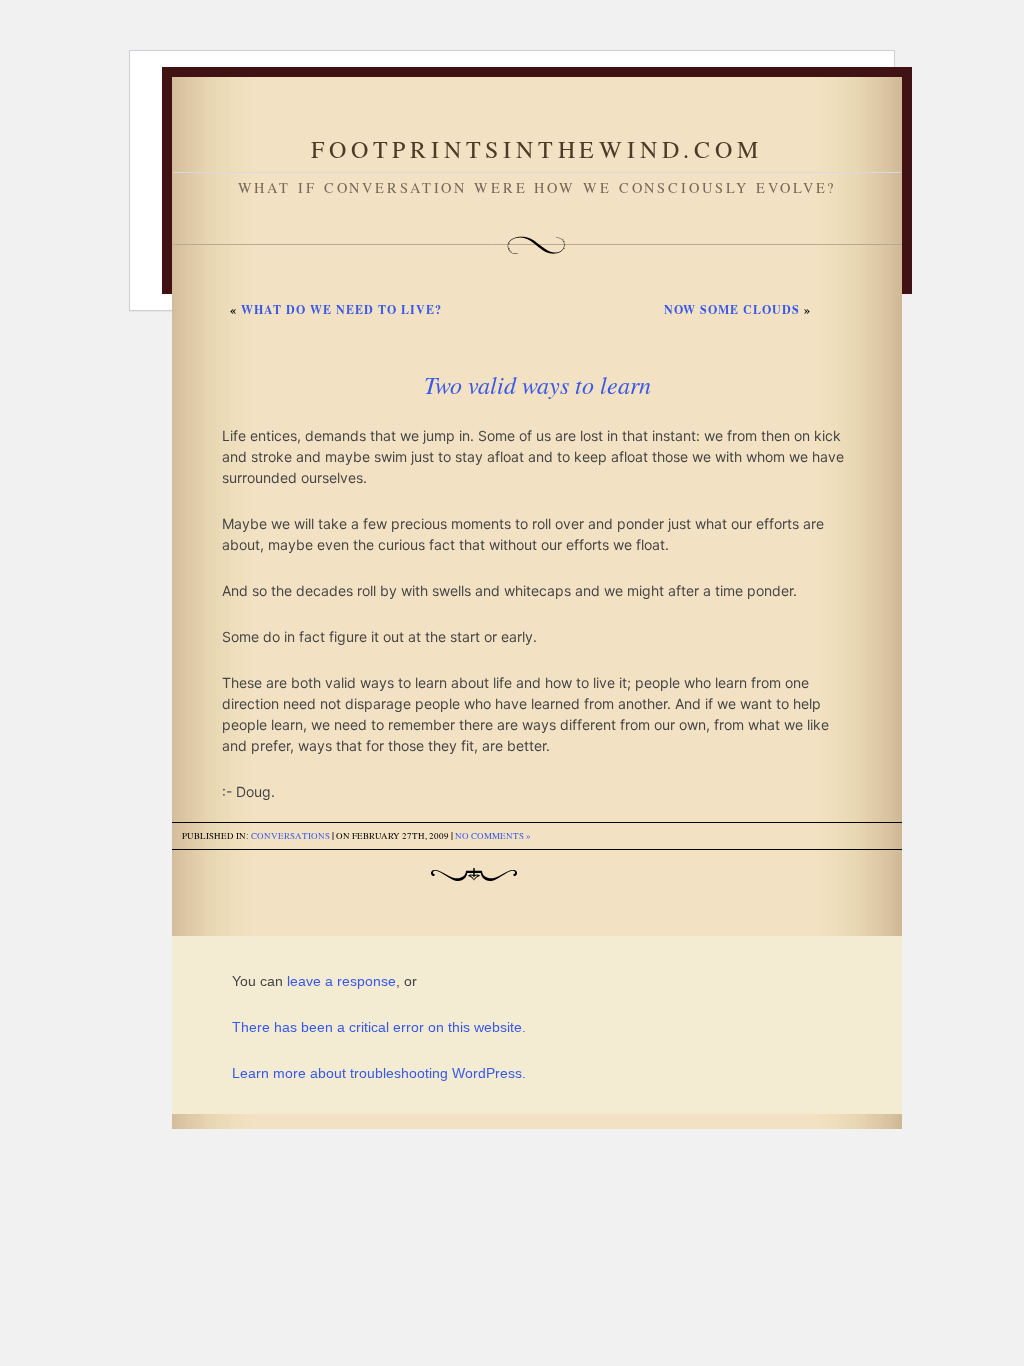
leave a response (341, 981)
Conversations (290, 836)
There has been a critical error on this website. (379, 1027)
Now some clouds (732, 309)
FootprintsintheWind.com (536, 149)
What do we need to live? (341, 309)
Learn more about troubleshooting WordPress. (379, 1073)
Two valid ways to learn (537, 384)
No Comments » (493, 836)
